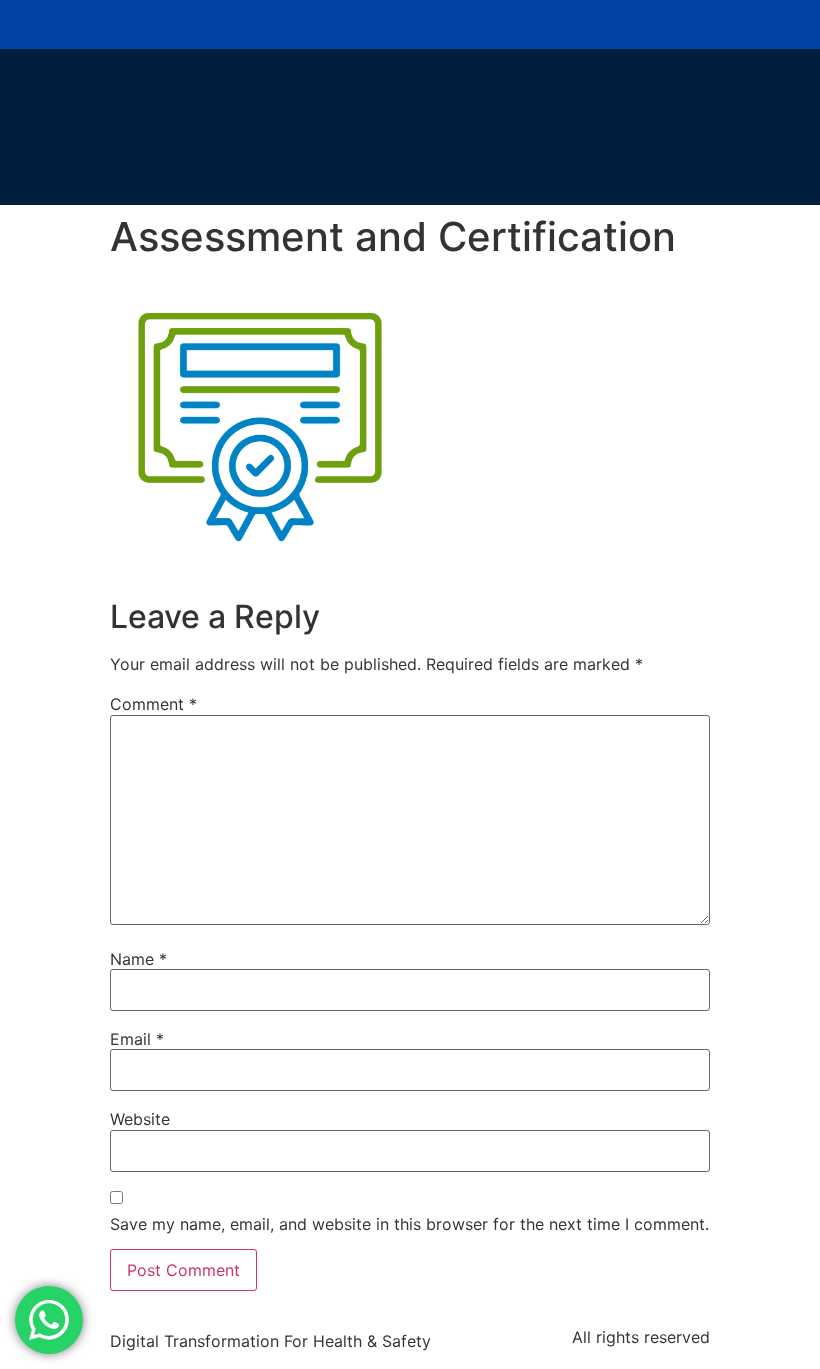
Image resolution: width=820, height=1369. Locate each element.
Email (137, 1039)
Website (140, 1119)
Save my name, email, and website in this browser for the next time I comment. (409, 1224)
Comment (153, 704)
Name (138, 959)
